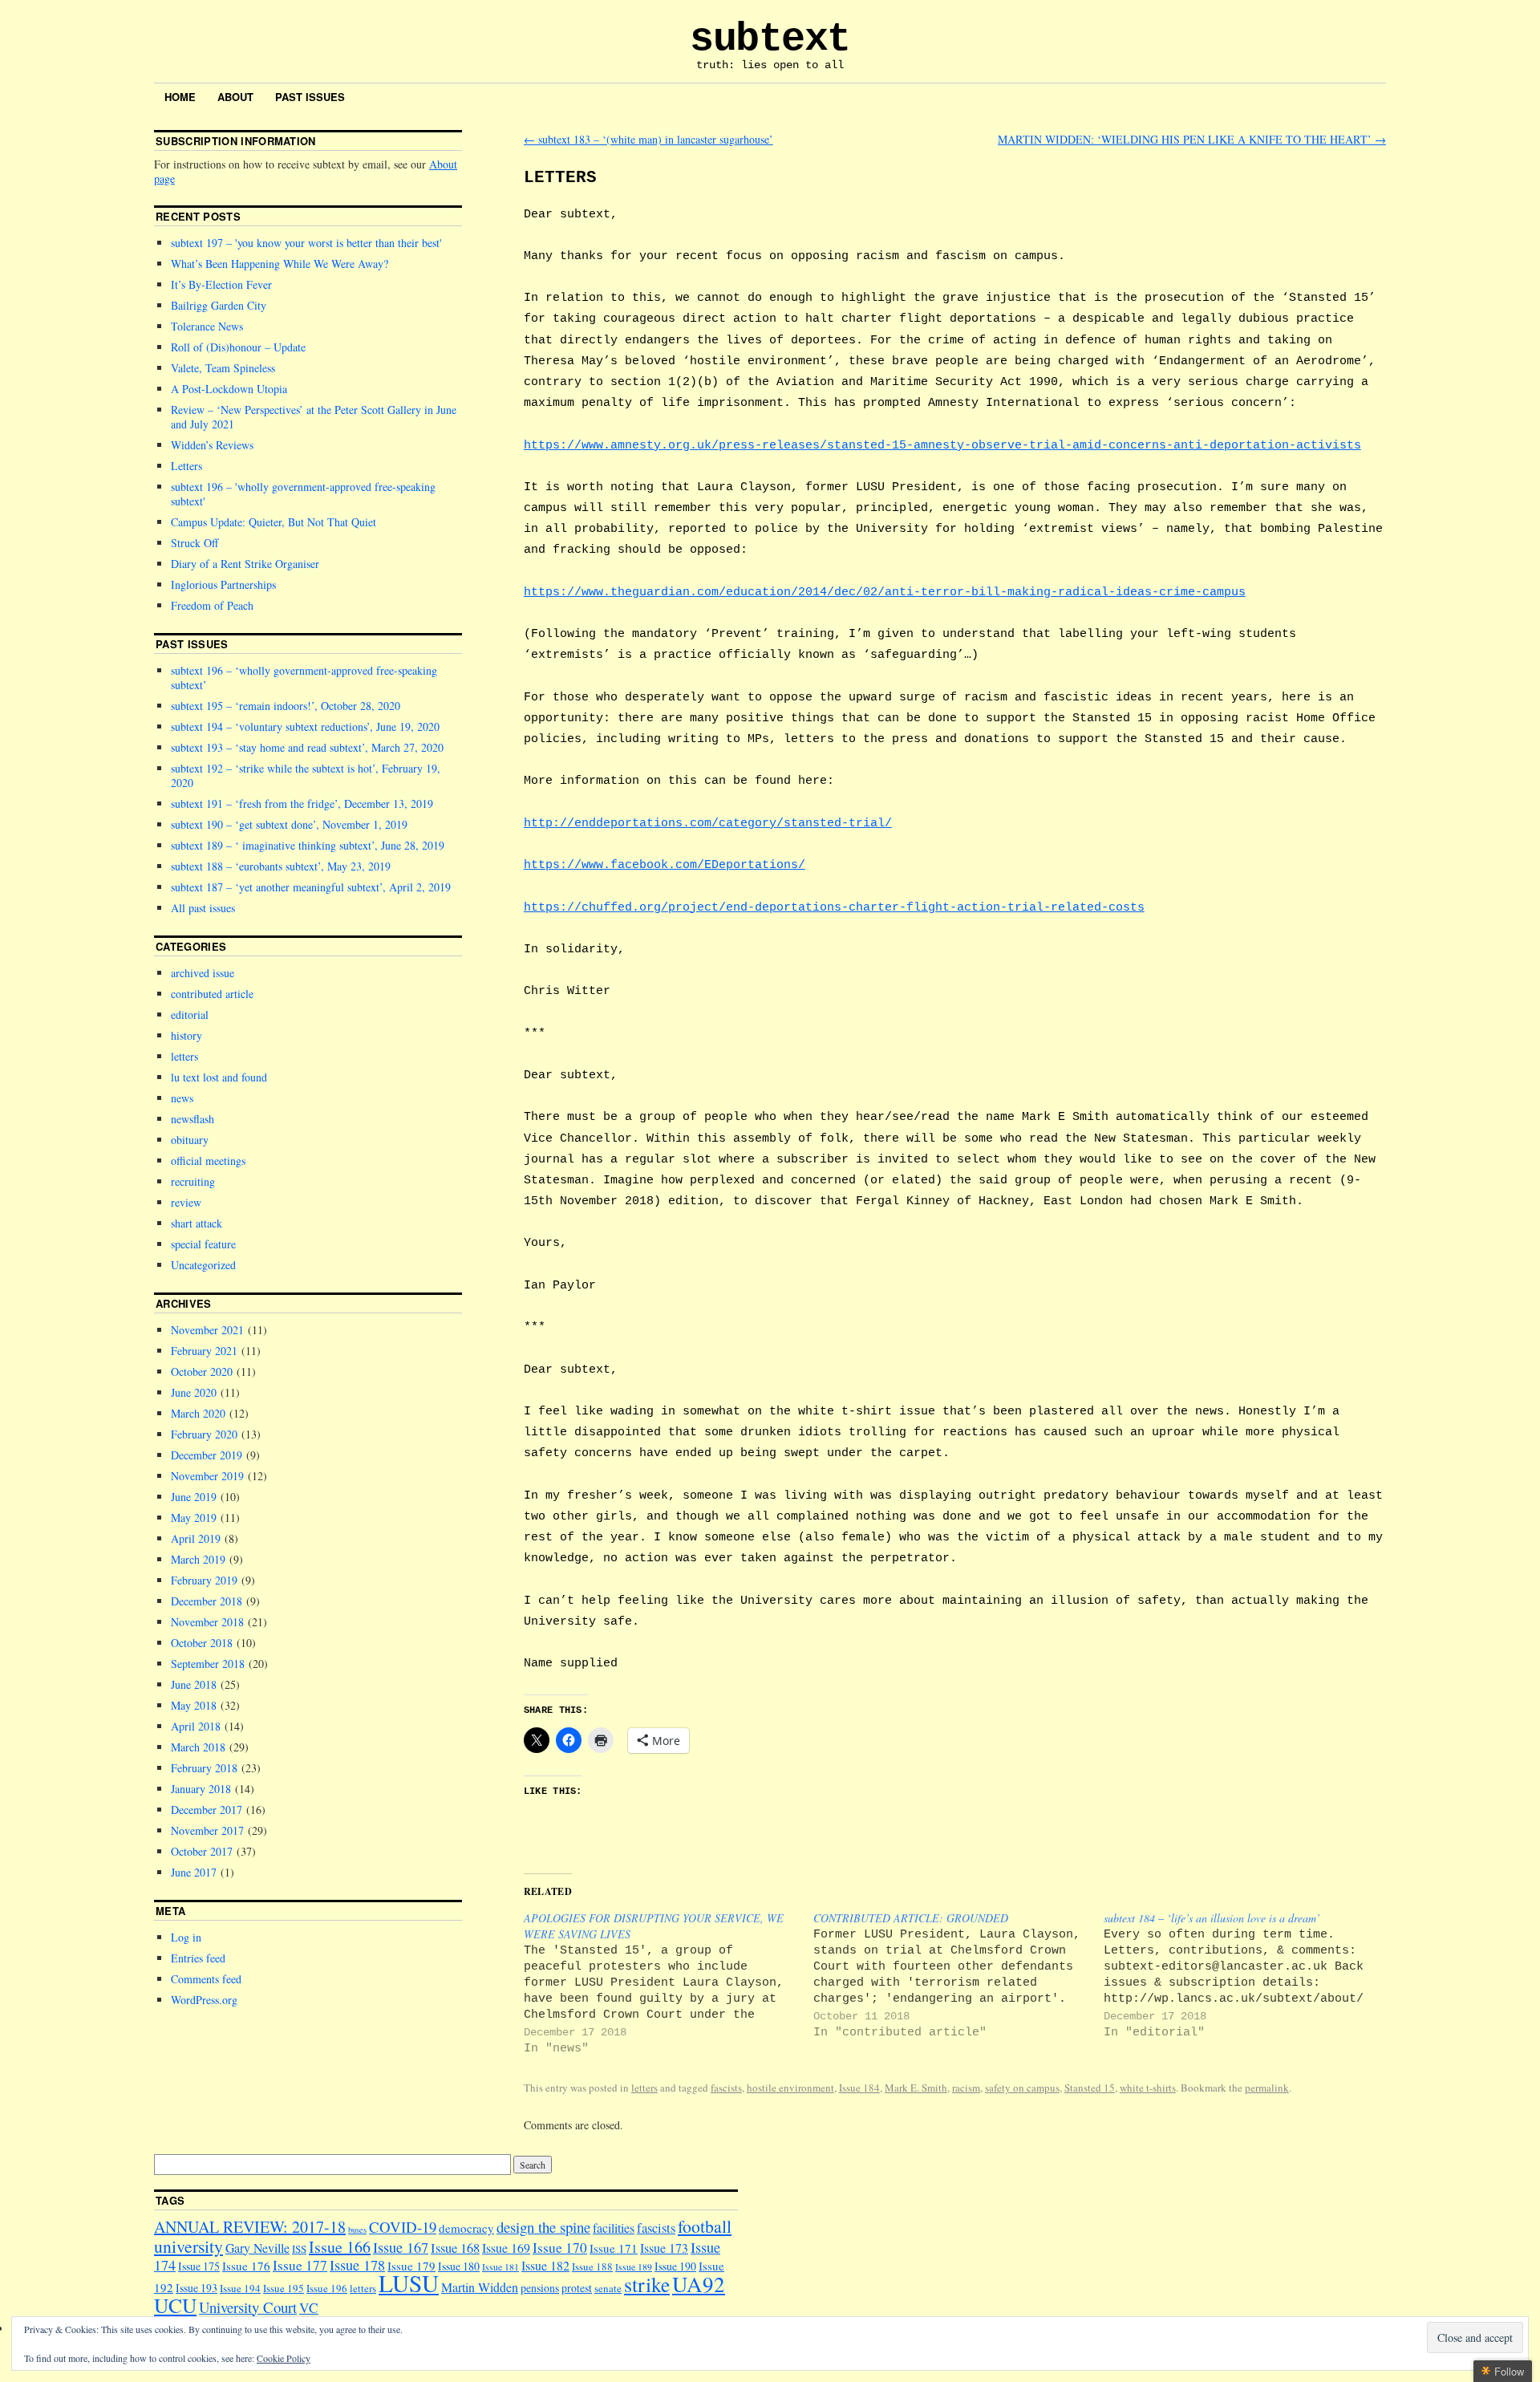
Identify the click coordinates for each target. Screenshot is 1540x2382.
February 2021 (204, 1351)
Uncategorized (203, 1265)
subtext (770, 39)
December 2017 (207, 1810)
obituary (190, 1140)
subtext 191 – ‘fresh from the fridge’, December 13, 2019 (302, 803)
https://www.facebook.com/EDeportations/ (665, 865)
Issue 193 (197, 2288)
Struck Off (195, 543)
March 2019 (198, 1559)
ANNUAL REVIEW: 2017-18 (250, 2227)
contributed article (212, 994)
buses (357, 2230)
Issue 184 (859, 2088)
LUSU (409, 2283)
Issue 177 (300, 2265)
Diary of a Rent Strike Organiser (245, 564)
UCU (175, 2305)
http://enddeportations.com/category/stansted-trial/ (708, 823)
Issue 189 (634, 2267)
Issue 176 (246, 2266)
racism (966, 2088)
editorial (190, 1014)
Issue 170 (560, 2248)
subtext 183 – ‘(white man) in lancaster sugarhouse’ (648, 139)
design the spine (543, 2227)
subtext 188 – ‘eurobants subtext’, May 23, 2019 (281, 866)
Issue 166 (340, 2247)
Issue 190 (675, 2266)
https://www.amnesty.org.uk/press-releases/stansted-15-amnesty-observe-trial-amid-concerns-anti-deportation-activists (942, 445)
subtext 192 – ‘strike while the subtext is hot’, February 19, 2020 (306, 775)
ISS (299, 2249)
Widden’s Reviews (212, 445)
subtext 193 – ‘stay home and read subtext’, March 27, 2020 (307, 747)
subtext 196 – (303, 494)
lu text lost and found (219, 1077)
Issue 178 (357, 2265)
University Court (248, 2307)
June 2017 (194, 1872)
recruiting (193, 1181)
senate (608, 2288)
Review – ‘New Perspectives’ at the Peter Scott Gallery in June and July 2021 (314, 417)
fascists (726, 2088)
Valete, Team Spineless (223, 368)
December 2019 (207, 1455)
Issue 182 (545, 2265)
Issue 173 (664, 2248)
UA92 (699, 2284)
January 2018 (201, 1789)
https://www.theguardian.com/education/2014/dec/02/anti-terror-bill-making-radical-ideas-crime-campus (885, 592)
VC (309, 2308)
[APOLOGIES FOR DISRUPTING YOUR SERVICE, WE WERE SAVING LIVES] (669, 1984)
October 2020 (202, 1372)
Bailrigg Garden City (219, 305)
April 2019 (196, 1538)
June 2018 (194, 1684)
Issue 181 (500, 2267)
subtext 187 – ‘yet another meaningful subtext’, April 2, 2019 (311, 887)
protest (577, 2288)
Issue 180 (459, 2266)
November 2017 (207, 1830)
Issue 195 (284, 2288)
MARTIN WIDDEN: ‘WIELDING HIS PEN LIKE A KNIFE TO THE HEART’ (1192, 139)
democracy (466, 2228)
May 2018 (194, 1705)
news (182, 1098)
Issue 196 (327, 2288)
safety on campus (1022, 2088)
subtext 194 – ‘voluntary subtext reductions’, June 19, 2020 (305, 726)
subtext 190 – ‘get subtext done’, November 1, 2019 (289, 824)
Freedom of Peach (212, 605)
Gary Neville (257, 2248)
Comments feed (206, 1979)
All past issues (203, 908)
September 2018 (208, 1664)
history (186, 1035)
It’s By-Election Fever (221, 284)
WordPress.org (204, 2000)
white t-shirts (1148, 2088)
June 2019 (194, 1497)
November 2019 (207, 1476)
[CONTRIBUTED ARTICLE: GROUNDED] (958, 1976)
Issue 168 (455, 2248)
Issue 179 (411, 2266)
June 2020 (194, 1392)
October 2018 (202, 1643)
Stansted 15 (1090, 2088)
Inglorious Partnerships (223, 584)
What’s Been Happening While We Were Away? (280, 264)
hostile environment (790, 2088)
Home (180, 97)
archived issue (203, 973)
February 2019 (204, 1580)
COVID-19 (403, 2227)
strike (647, 2284)
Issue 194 (240, 2288)
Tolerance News (207, 326)
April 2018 (196, 1726)
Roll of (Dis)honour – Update (238, 347)
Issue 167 (401, 2247)
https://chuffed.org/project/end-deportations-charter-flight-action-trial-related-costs (834, 907)
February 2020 (204, 1434)
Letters (186, 466)
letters (644, 2088)
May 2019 (194, 1518)
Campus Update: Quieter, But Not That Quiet (274, 522)
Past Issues (310, 97)
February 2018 (204, 1768)
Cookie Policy (284, 2358)
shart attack (197, 1223)
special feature (203, 1244)
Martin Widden (480, 2287)
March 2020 (198, 1413)
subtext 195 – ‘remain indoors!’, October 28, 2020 (286, 706)
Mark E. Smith (916, 2088)
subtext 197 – (305, 243)
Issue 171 (614, 2248)
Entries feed (198, 1958)
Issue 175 (199, 2266)
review (186, 1202)
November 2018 (207, 1622)
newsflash (192, 1119)
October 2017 (202, 1851)
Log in (186, 1937)
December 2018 (207, 1601)
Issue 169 (506, 2248)
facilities (614, 2228)
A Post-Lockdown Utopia (229, 389)
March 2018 (198, 1747)
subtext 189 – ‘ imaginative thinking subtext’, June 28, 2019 (308, 845)
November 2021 (207, 1330)
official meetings (208, 1161)
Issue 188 (592, 2266)
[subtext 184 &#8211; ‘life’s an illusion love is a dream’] (1248, 1976)
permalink (1267, 2088)
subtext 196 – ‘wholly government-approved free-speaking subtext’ (304, 678)
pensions (540, 2288)
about (235, 97)
